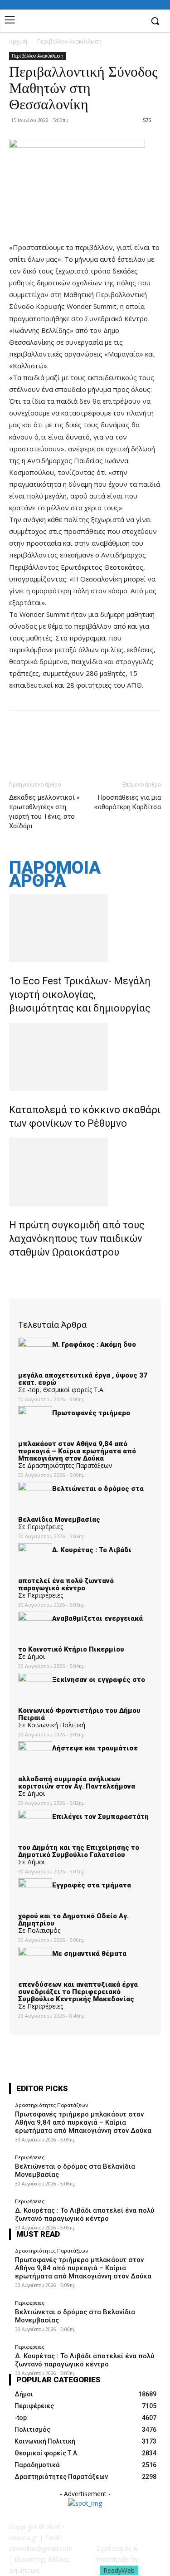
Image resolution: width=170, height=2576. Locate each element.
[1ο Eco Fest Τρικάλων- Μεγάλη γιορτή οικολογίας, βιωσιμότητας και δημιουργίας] (85, 928)
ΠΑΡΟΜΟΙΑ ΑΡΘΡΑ (55, 875)
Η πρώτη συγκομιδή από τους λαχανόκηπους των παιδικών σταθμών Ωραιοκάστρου (77, 1239)
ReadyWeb (119, 2570)
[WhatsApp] (81, 742)
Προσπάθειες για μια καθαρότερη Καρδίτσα (128, 802)
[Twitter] (39, 742)
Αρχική (18, 42)
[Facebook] (136, 22)
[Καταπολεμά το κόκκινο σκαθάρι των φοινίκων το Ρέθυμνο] (85, 1057)
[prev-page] (12, 1272)
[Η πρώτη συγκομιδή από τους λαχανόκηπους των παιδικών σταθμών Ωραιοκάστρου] (85, 1172)
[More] (102, 742)
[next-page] (17, 1272)
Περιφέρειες (30, 2157)
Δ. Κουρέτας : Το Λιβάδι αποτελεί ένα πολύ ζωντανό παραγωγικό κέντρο (85, 2214)
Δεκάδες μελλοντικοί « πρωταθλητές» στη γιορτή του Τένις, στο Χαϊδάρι (44, 812)
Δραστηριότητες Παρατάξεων (51, 2105)
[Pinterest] (60, 742)
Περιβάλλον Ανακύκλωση (69, 42)
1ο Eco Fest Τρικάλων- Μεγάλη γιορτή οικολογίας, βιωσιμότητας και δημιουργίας (80, 995)
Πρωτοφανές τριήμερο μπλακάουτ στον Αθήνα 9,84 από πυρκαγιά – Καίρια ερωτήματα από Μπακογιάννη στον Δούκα (83, 2122)
